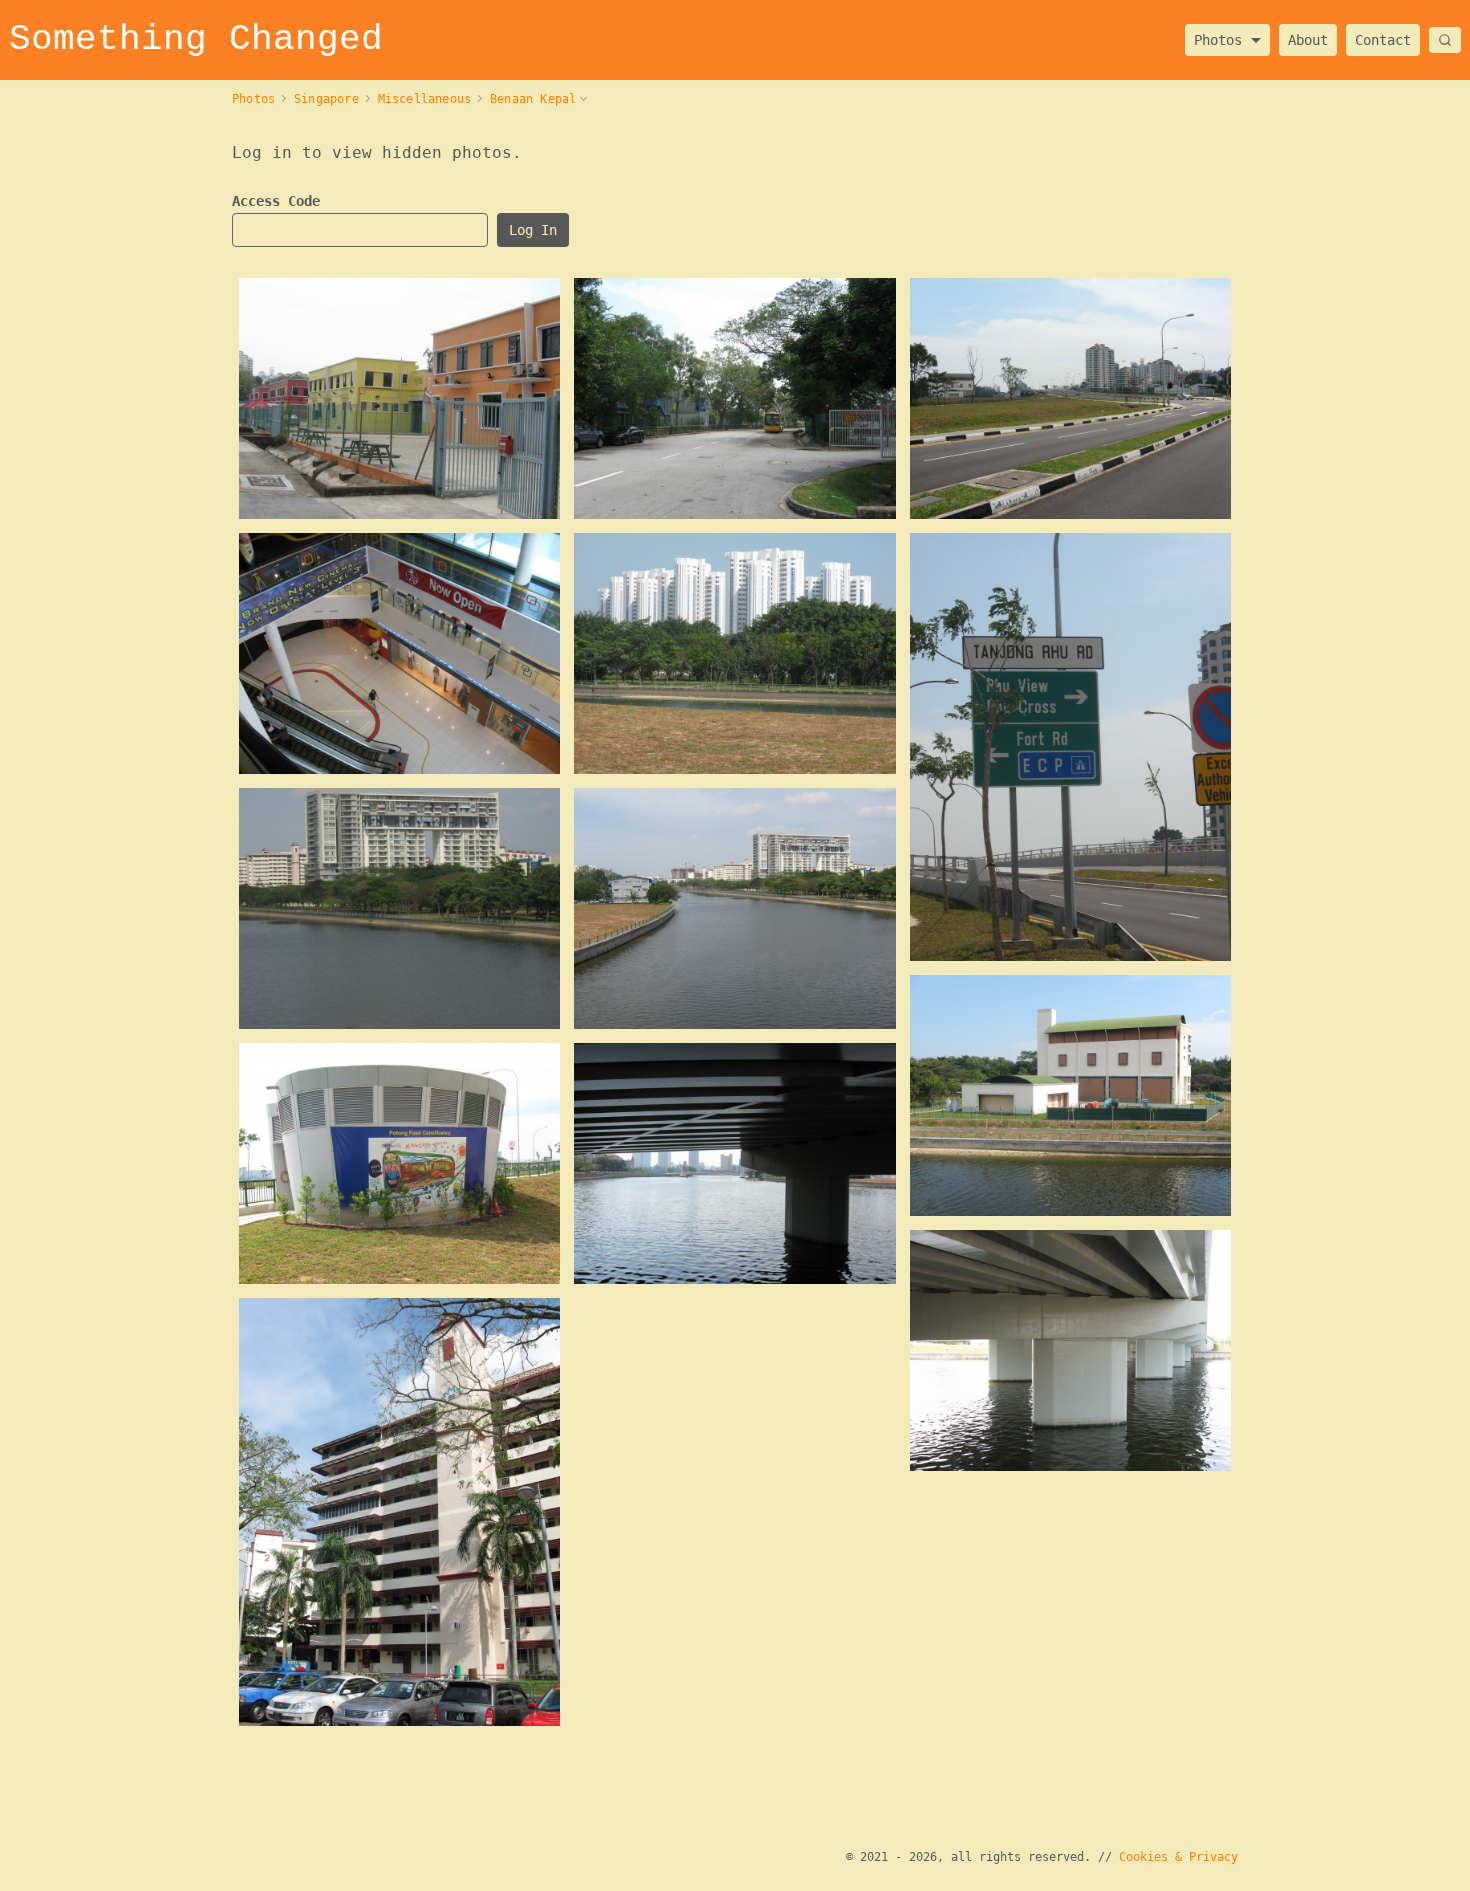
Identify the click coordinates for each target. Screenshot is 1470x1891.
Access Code (276, 201)
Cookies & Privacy (1178, 1857)
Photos (1218, 34)
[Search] (1445, 40)
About (1308, 40)
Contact (1383, 40)
